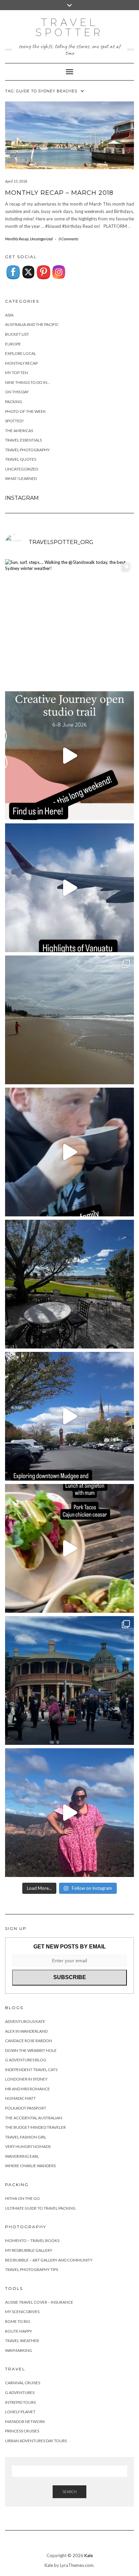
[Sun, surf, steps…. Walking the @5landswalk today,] (69, 624)
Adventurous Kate (25, 2021)
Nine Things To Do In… (28, 382)
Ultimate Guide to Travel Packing (40, 2208)
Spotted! (15, 421)
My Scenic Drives (22, 2312)
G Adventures (20, 2392)
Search (69, 2492)
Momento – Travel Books (32, 2240)
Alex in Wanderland (26, 2031)
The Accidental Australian (34, 2118)
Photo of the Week (25, 411)
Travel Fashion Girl (26, 2137)
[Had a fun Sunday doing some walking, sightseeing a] (69, 1416)
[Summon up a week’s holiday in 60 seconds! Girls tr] (69, 888)
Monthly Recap (17, 239)
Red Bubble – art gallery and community (49, 2260)
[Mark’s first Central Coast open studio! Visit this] (69, 756)
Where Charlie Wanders (30, 2166)
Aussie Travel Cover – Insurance (39, 2302)
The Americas (19, 431)
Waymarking (19, 2350)
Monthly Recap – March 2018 (59, 193)
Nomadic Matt (20, 2098)
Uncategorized (41, 239)
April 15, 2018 (16, 181)
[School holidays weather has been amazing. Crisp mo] (69, 1284)
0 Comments (68, 239)
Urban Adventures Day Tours (36, 2441)
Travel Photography (27, 450)
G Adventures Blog (26, 2060)
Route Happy (19, 2331)
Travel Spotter (69, 27)
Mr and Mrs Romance (27, 2089)
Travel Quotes (21, 459)
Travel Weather (22, 2341)
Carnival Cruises (23, 2383)
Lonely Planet (20, 2412)
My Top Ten (17, 373)
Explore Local (21, 353)
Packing (14, 402)
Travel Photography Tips (32, 2269)
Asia (9, 315)
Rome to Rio (18, 2321)
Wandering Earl (22, 2156)
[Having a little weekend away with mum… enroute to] (69, 1548)
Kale (89, 2555)
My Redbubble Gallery (29, 2250)
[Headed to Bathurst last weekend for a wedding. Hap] (69, 1680)
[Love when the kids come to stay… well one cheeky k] (69, 1152)
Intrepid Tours (20, 2402)
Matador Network (25, 2421)
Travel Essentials (23, 440)
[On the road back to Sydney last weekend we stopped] (69, 1813)
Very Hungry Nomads (28, 2146)
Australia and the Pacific (32, 324)
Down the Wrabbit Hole (31, 2050)
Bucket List (17, 334)
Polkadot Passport (26, 2108)
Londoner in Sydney (26, 2079)
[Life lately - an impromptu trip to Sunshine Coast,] (69, 1020)
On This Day (17, 392)
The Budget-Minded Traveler (35, 2127)
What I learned (21, 478)
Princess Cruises (22, 2431)
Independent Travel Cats (31, 2070)
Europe (13, 344)
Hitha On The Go (22, 2198)
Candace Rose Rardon (29, 2041)
